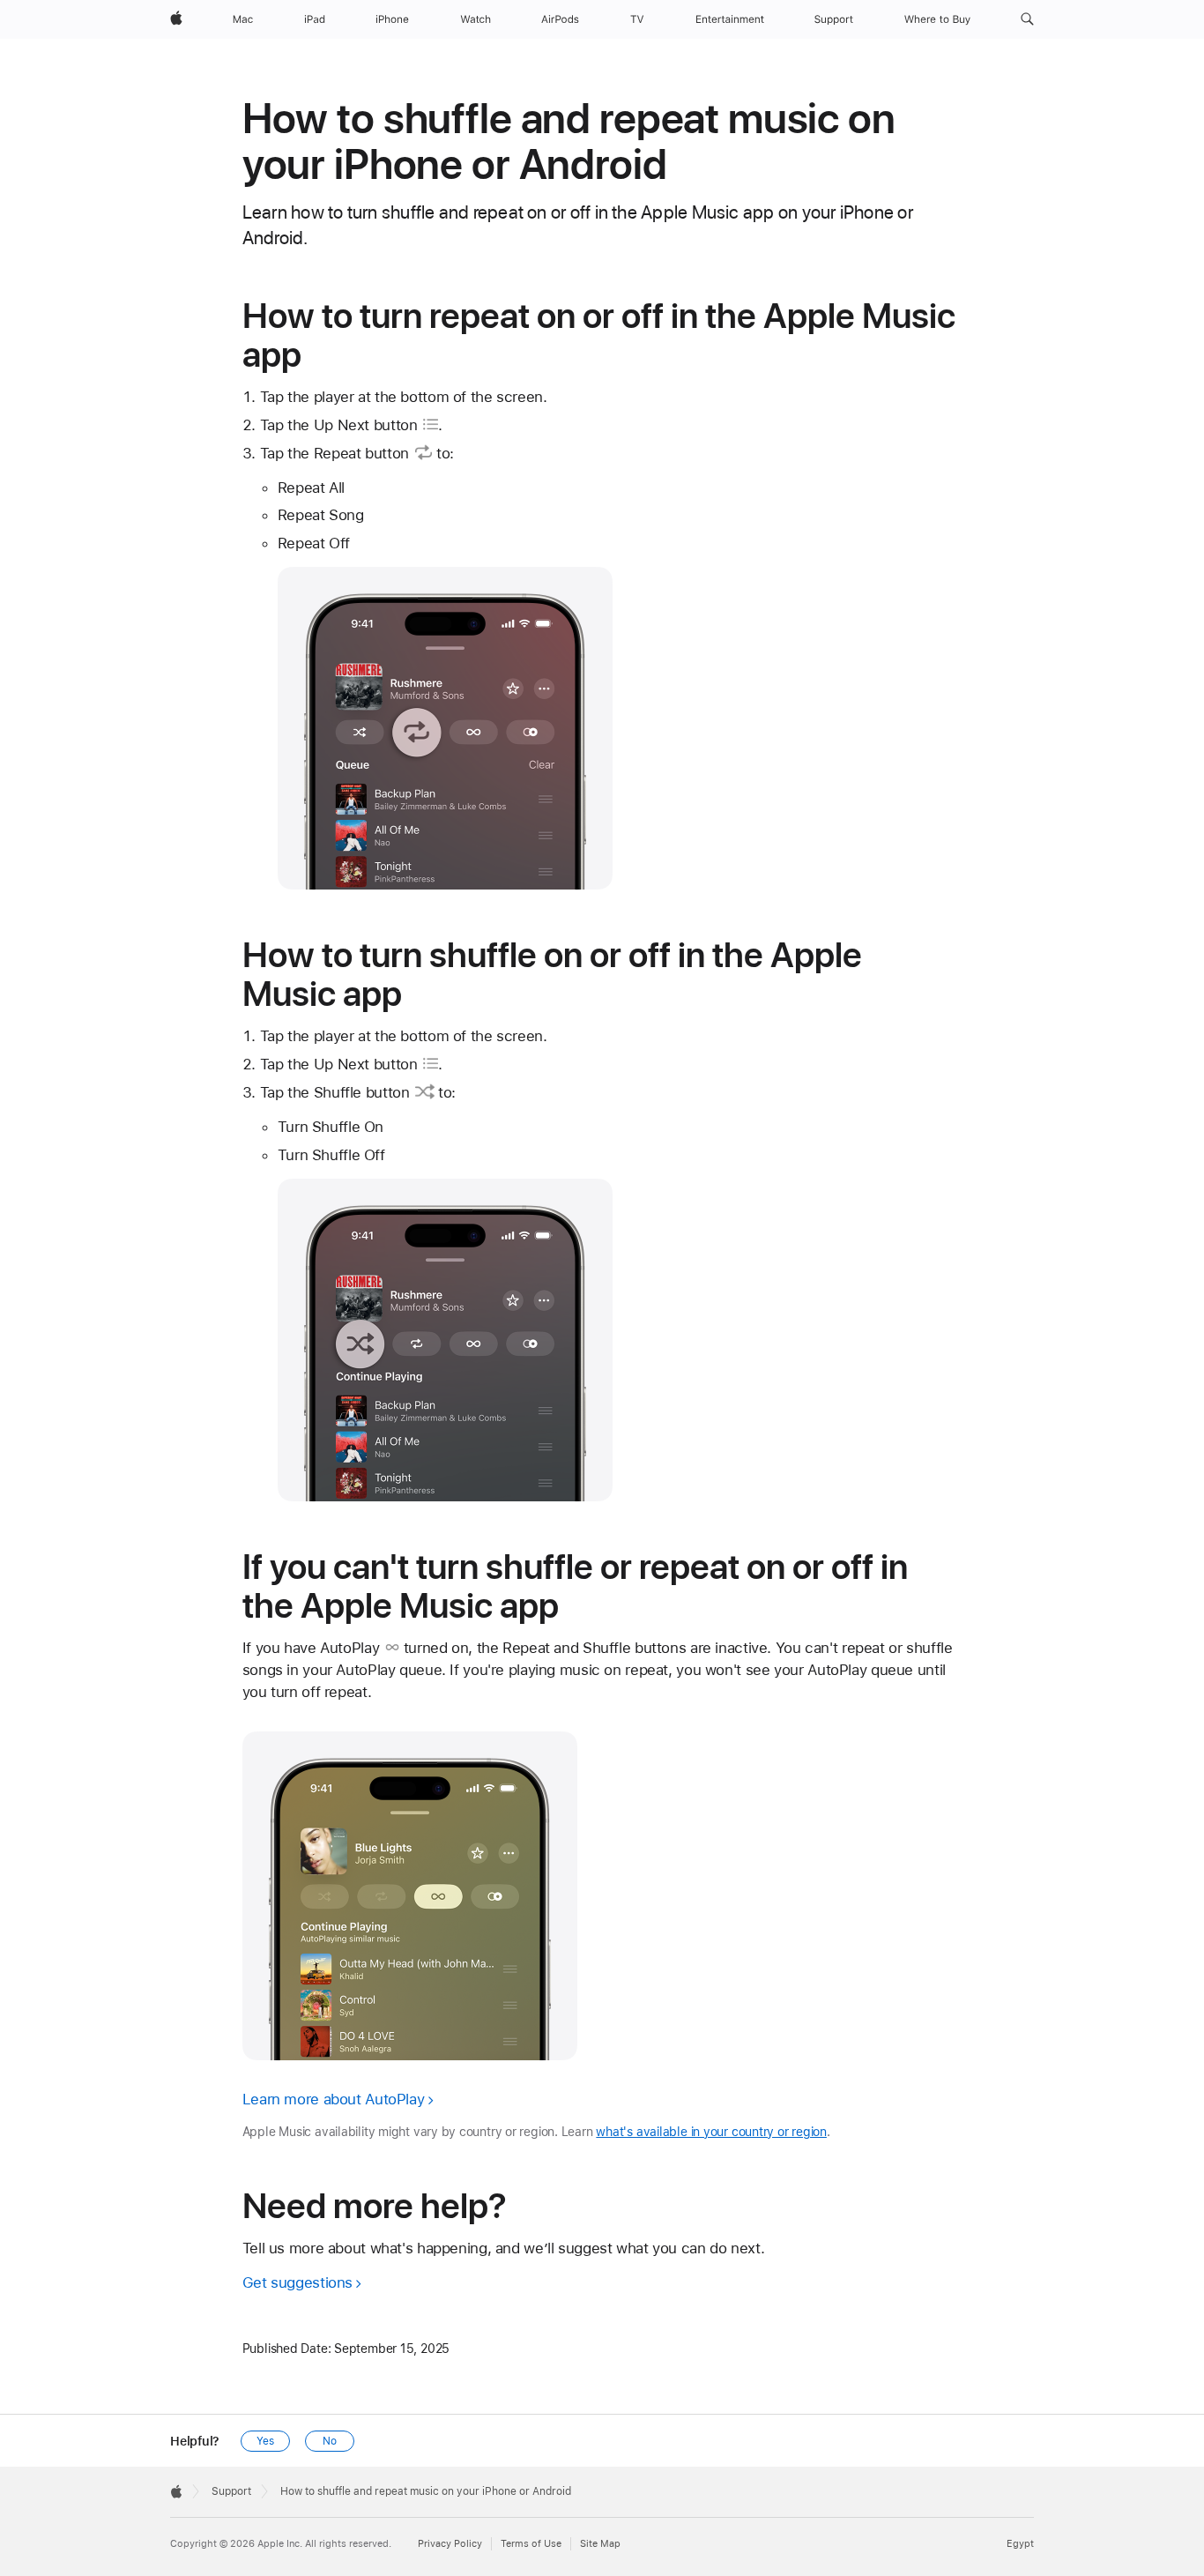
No (330, 2441)
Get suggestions (297, 2282)
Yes (265, 2441)
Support (231, 2491)
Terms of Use (531, 2544)
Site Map (600, 2544)
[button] (1027, 19)
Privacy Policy (450, 2544)
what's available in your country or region (711, 2132)
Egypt (1020, 2544)
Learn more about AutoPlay (334, 2099)
